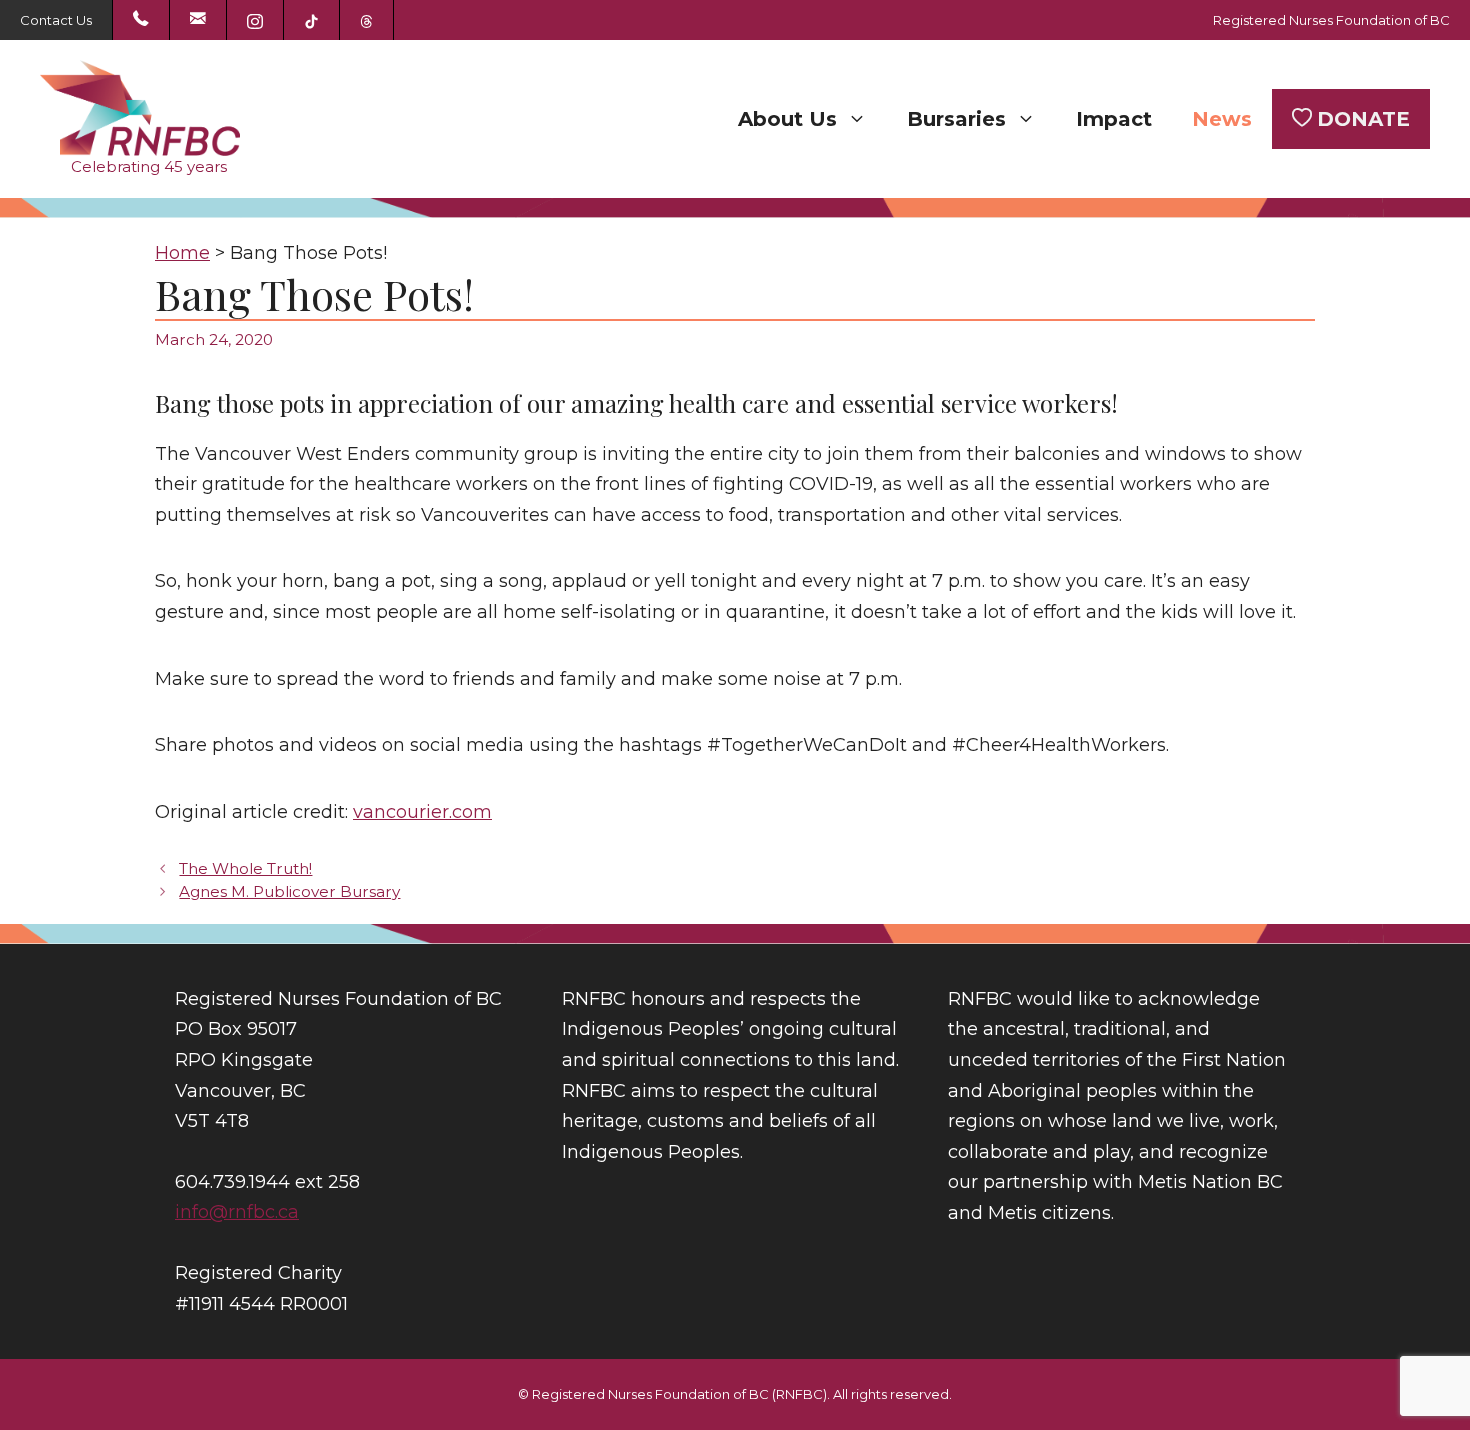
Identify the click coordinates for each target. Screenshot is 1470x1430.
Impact (1114, 119)
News (1222, 119)
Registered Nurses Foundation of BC (1331, 20)
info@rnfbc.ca (237, 1212)
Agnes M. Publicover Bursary (289, 891)
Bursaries (956, 119)
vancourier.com (422, 812)
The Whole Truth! (245, 868)
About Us (787, 119)
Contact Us (56, 20)
